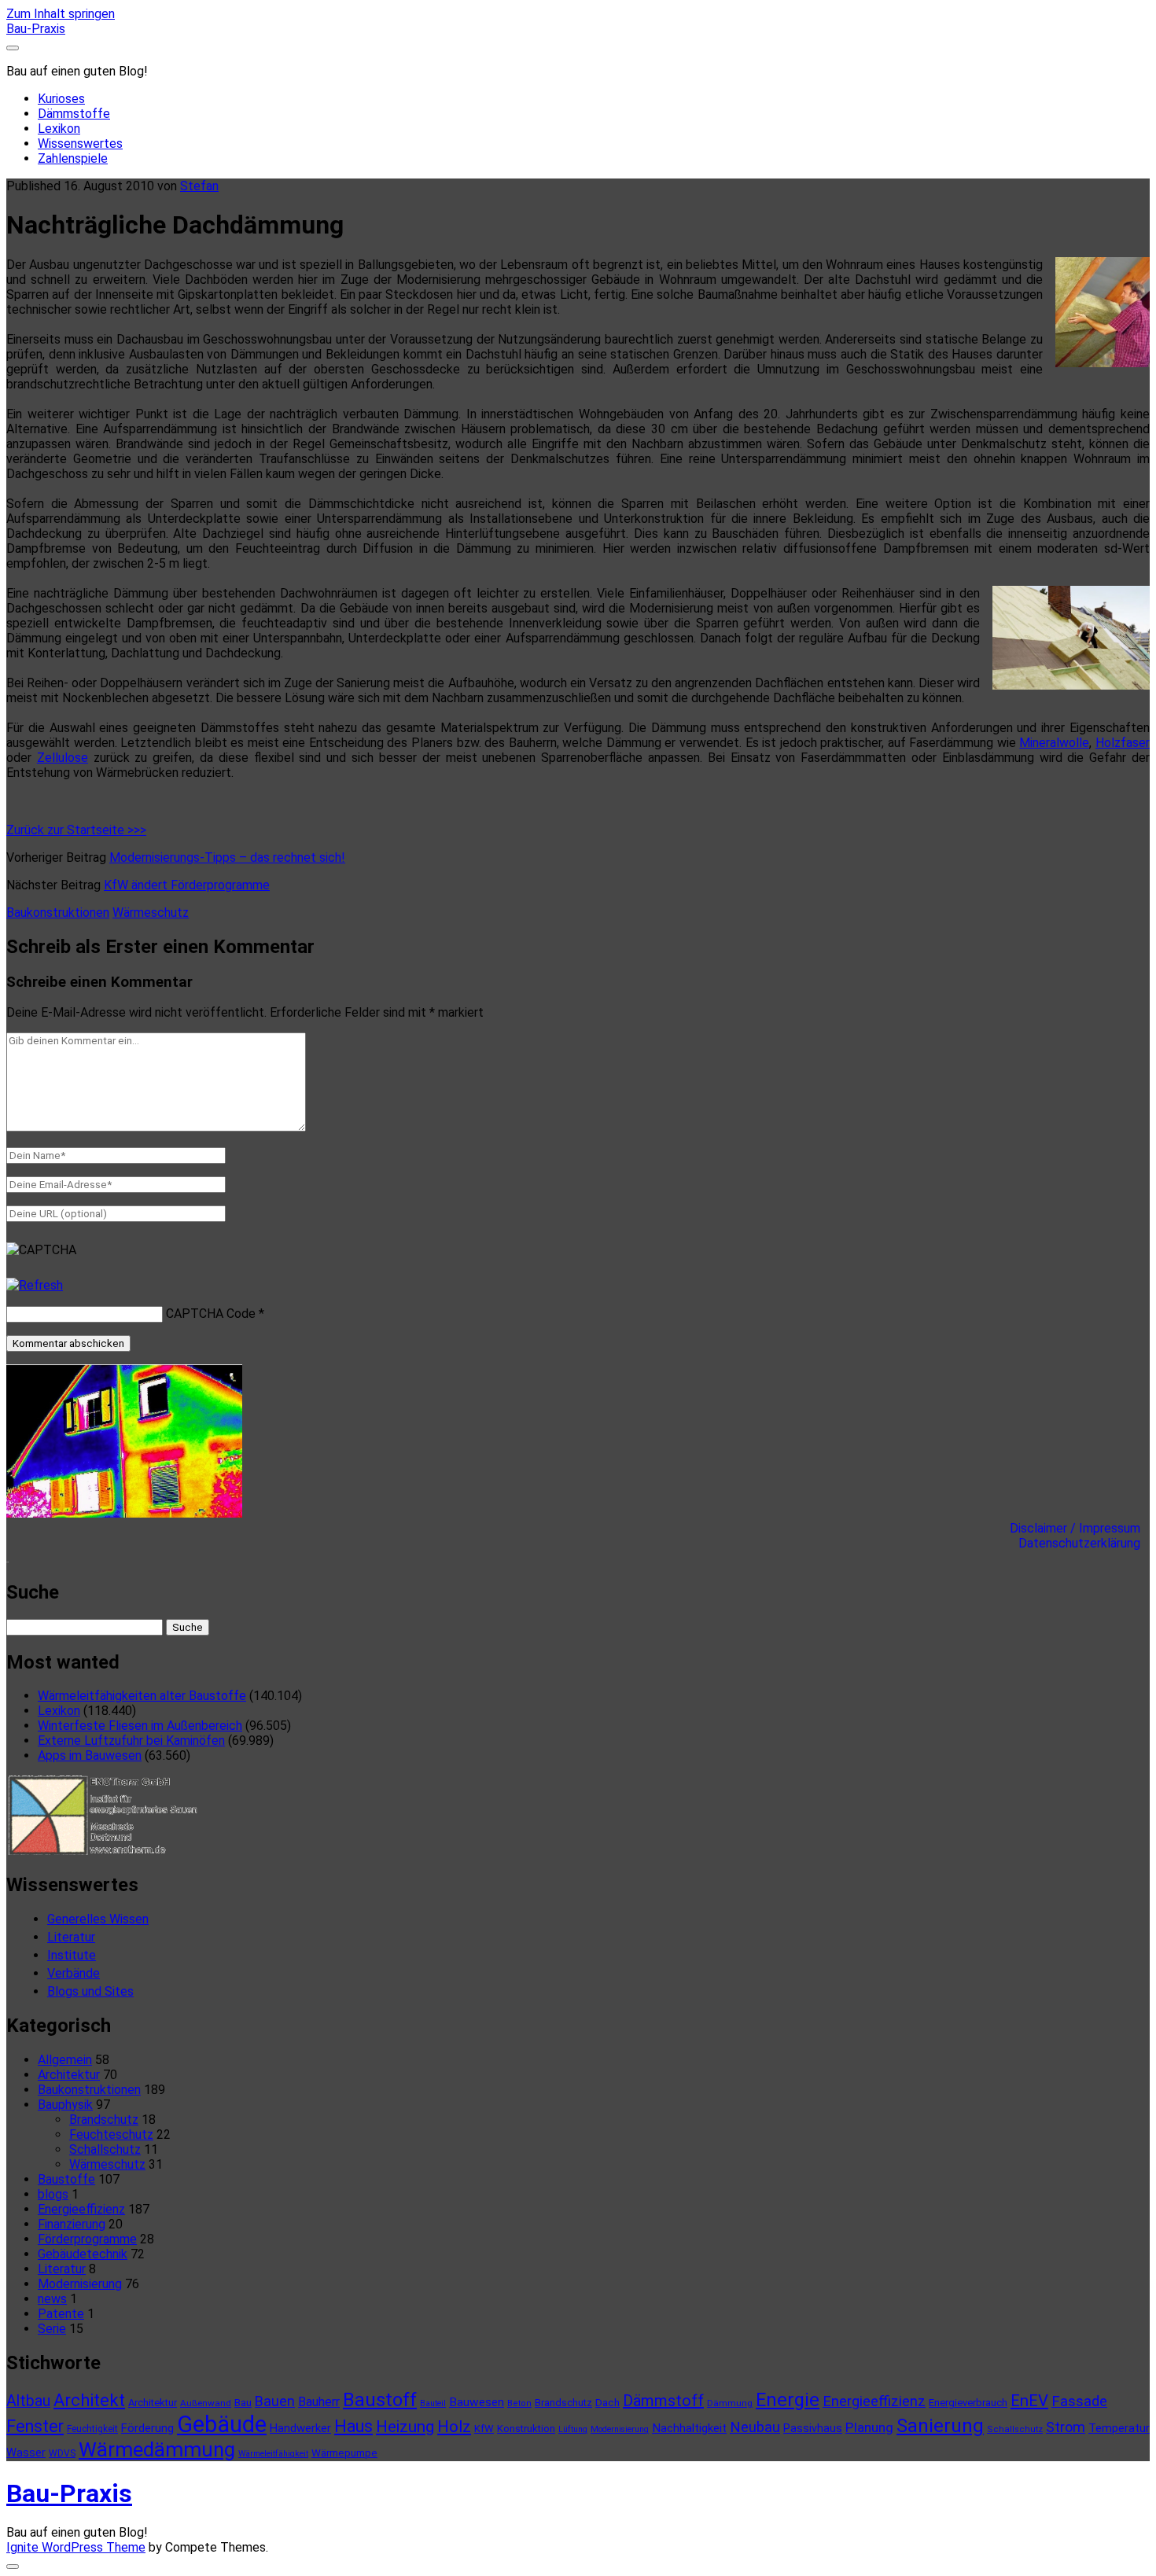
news (52, 2299)
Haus (353, 2426)
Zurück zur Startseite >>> (76, 830)
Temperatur (1119, 2428)
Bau (243, 2403)
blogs (53, 2194)
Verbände (74, 1973)
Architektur (69, 2075)
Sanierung (940, 2426)
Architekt (89, 2400)
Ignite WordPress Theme (76, 2547)
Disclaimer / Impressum (1080, 1528)
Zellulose (63, 758)
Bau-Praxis (36, 29)
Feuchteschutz (111, 2134)
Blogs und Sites (90, 1991)
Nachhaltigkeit (689, 2428)
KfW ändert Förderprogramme (187, 885)
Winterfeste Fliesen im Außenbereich (140, 1726)
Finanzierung (72, 2224)
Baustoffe (66, 2179)
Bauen (275, 2401)
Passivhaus (813, 2428)
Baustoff (380, 2400)
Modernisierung (80, 2284)
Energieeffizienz (81, 2209)
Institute (72, 1955)
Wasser (26, 2453)
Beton (519, 2403)
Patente (61, 2314)
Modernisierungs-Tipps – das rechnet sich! (227, 857)
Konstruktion (526, 2429)
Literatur (71, 1937)
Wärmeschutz (151, 913)
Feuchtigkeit (92, 2429)
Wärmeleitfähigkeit (273, 2454)
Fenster (35, 2426)
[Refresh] (35, 1285)
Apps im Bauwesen (90, 1755)
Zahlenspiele (73, 158)
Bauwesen (477, 2402)
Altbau (28, 2401)
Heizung (405, 2427)
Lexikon (59, 129)
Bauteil (433, 2403)
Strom (1066, 2427)
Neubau (755, 2427)
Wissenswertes (80, 144)
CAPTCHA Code (211, 1314)
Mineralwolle (1054, 743)
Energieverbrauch (968, 2403)
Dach (607, 2403)
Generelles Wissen (98, 1919)
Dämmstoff (663, 2401)
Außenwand (206, 2403)
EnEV (1029, 2401)
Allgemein (65, 2060)
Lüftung (573, 2429)
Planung (869, 2427)
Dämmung (730, 2403)
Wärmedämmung (157, 2449)
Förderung (147, 2428)
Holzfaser (1123, 743)
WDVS (62, 2453)
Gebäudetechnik (83, 2254)
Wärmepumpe (344, 2453)
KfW (484, 2429)
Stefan (199, 186)
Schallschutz (105, 2149)
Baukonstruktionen (58, 913)
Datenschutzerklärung (1084, 1543)
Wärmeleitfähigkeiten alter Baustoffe (142, 1696)
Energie (788, 2400)
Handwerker (300, 2428)
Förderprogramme (87, 2239)
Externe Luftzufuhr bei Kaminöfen (131, 1741)
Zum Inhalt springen (61, 14)
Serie (52, 2329)
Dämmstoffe (74, 114)
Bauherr (319, 2402)
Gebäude (222, 2424)
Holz (454, 2427)
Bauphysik (65, 2105)
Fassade (1079, 2401)
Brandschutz (104, 2120)
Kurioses (61, 99)
